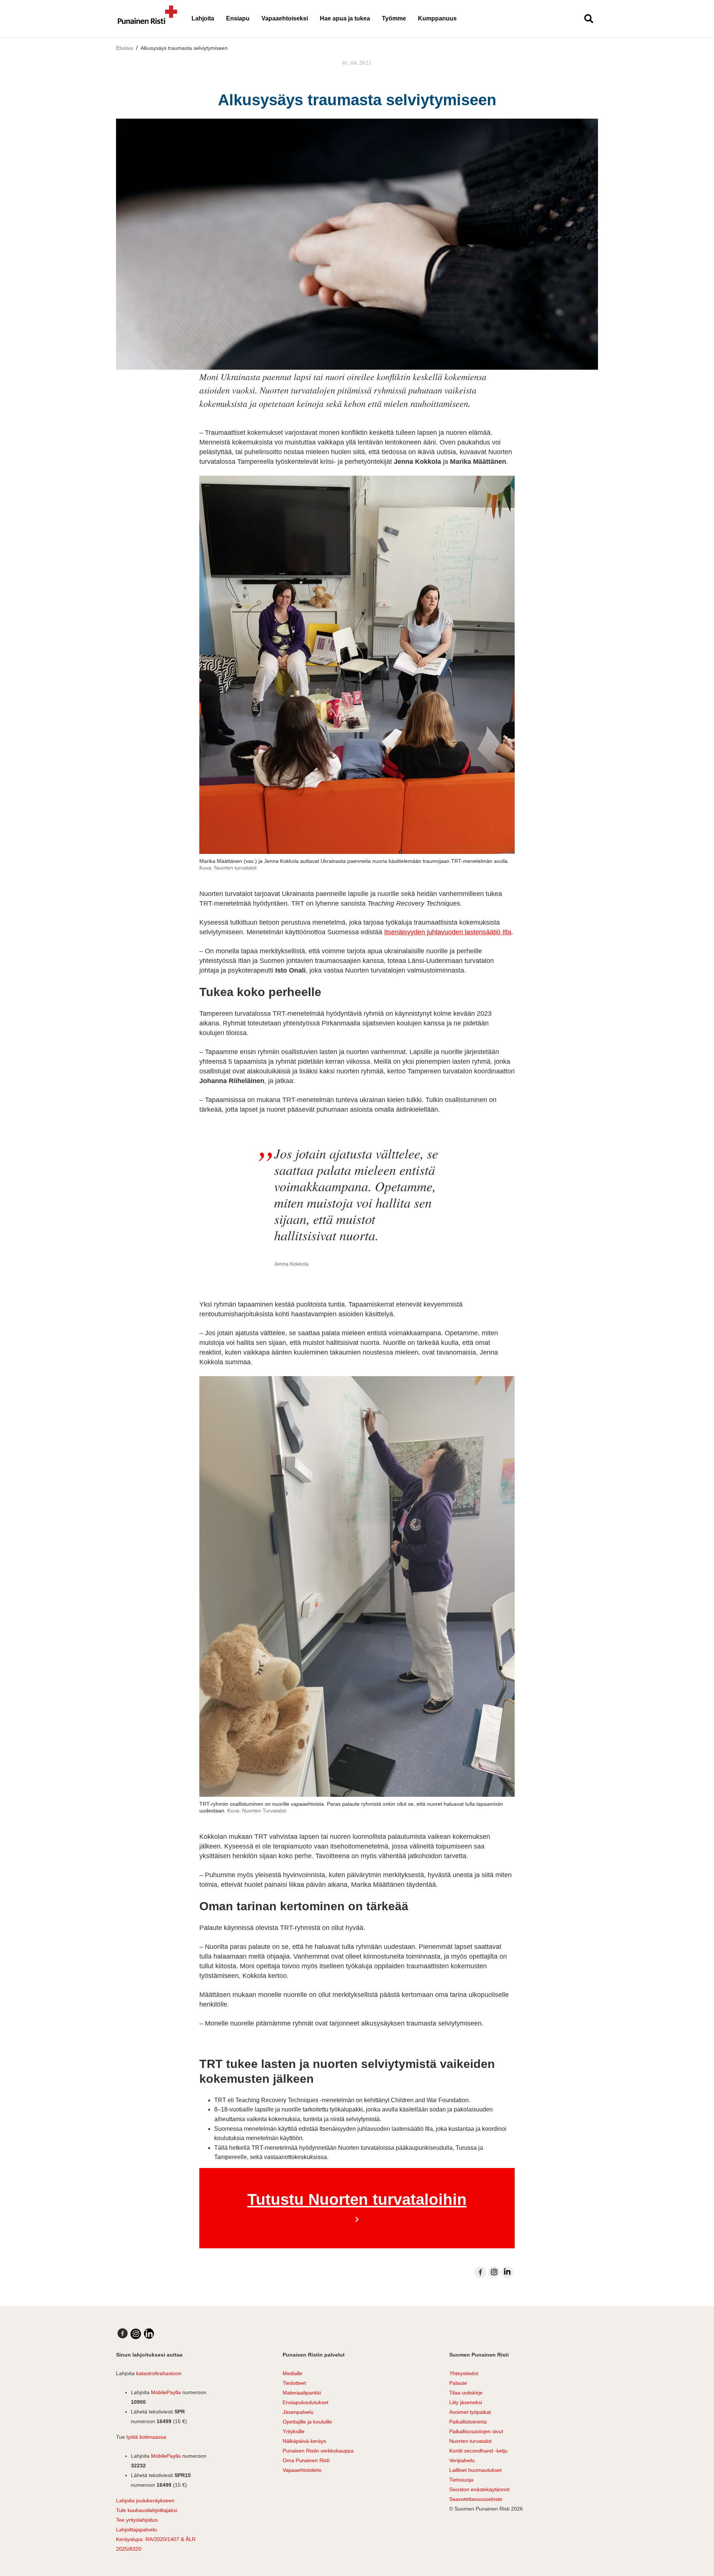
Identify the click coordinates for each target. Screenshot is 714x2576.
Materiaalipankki (302, 2393)
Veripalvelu (462, 2460)
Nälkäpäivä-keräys (304, 2441)
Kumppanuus (437, 18)
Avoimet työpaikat (470, 2412)
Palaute (458, 2383)
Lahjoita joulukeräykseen (145, 2500)
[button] (586, 19)
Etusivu (125, 48)
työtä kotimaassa (146, 2437)
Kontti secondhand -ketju (478, 2451)
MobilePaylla (166, 2392)
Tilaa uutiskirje (466, 2393)
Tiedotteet (294, 2383)
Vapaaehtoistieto (302, 2470)
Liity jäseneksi (466, 2402)
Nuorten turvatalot (470, 2441)
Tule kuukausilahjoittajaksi (147, 2510)
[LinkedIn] (507, 2272)
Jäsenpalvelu (298, 2412)
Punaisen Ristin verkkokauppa (318, 2451)
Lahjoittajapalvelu (136, 2530)
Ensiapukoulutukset (305, 2402)
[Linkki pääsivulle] (148, 19)
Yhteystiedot (464, 2373)
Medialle (292, 2373)
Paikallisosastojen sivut (476, 2431)
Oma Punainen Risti (306, 2460)
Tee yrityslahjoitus (137, 2520)
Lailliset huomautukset (475, 2470)
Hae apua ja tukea (345, 18)
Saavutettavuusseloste (476, 2499)
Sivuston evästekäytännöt (479, 2489)
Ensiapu (238, 18)
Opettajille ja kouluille (307, 2422)
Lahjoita (203, 18)
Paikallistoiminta (468, 2422)
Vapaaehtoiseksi (285, 18)
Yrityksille (294, 2431)
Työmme (394, 18)
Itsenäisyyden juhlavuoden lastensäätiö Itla (448, 932)
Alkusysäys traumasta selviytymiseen (184, 48)
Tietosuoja (461, 2480)
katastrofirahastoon (159, 2373)
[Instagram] (494, 2272)
